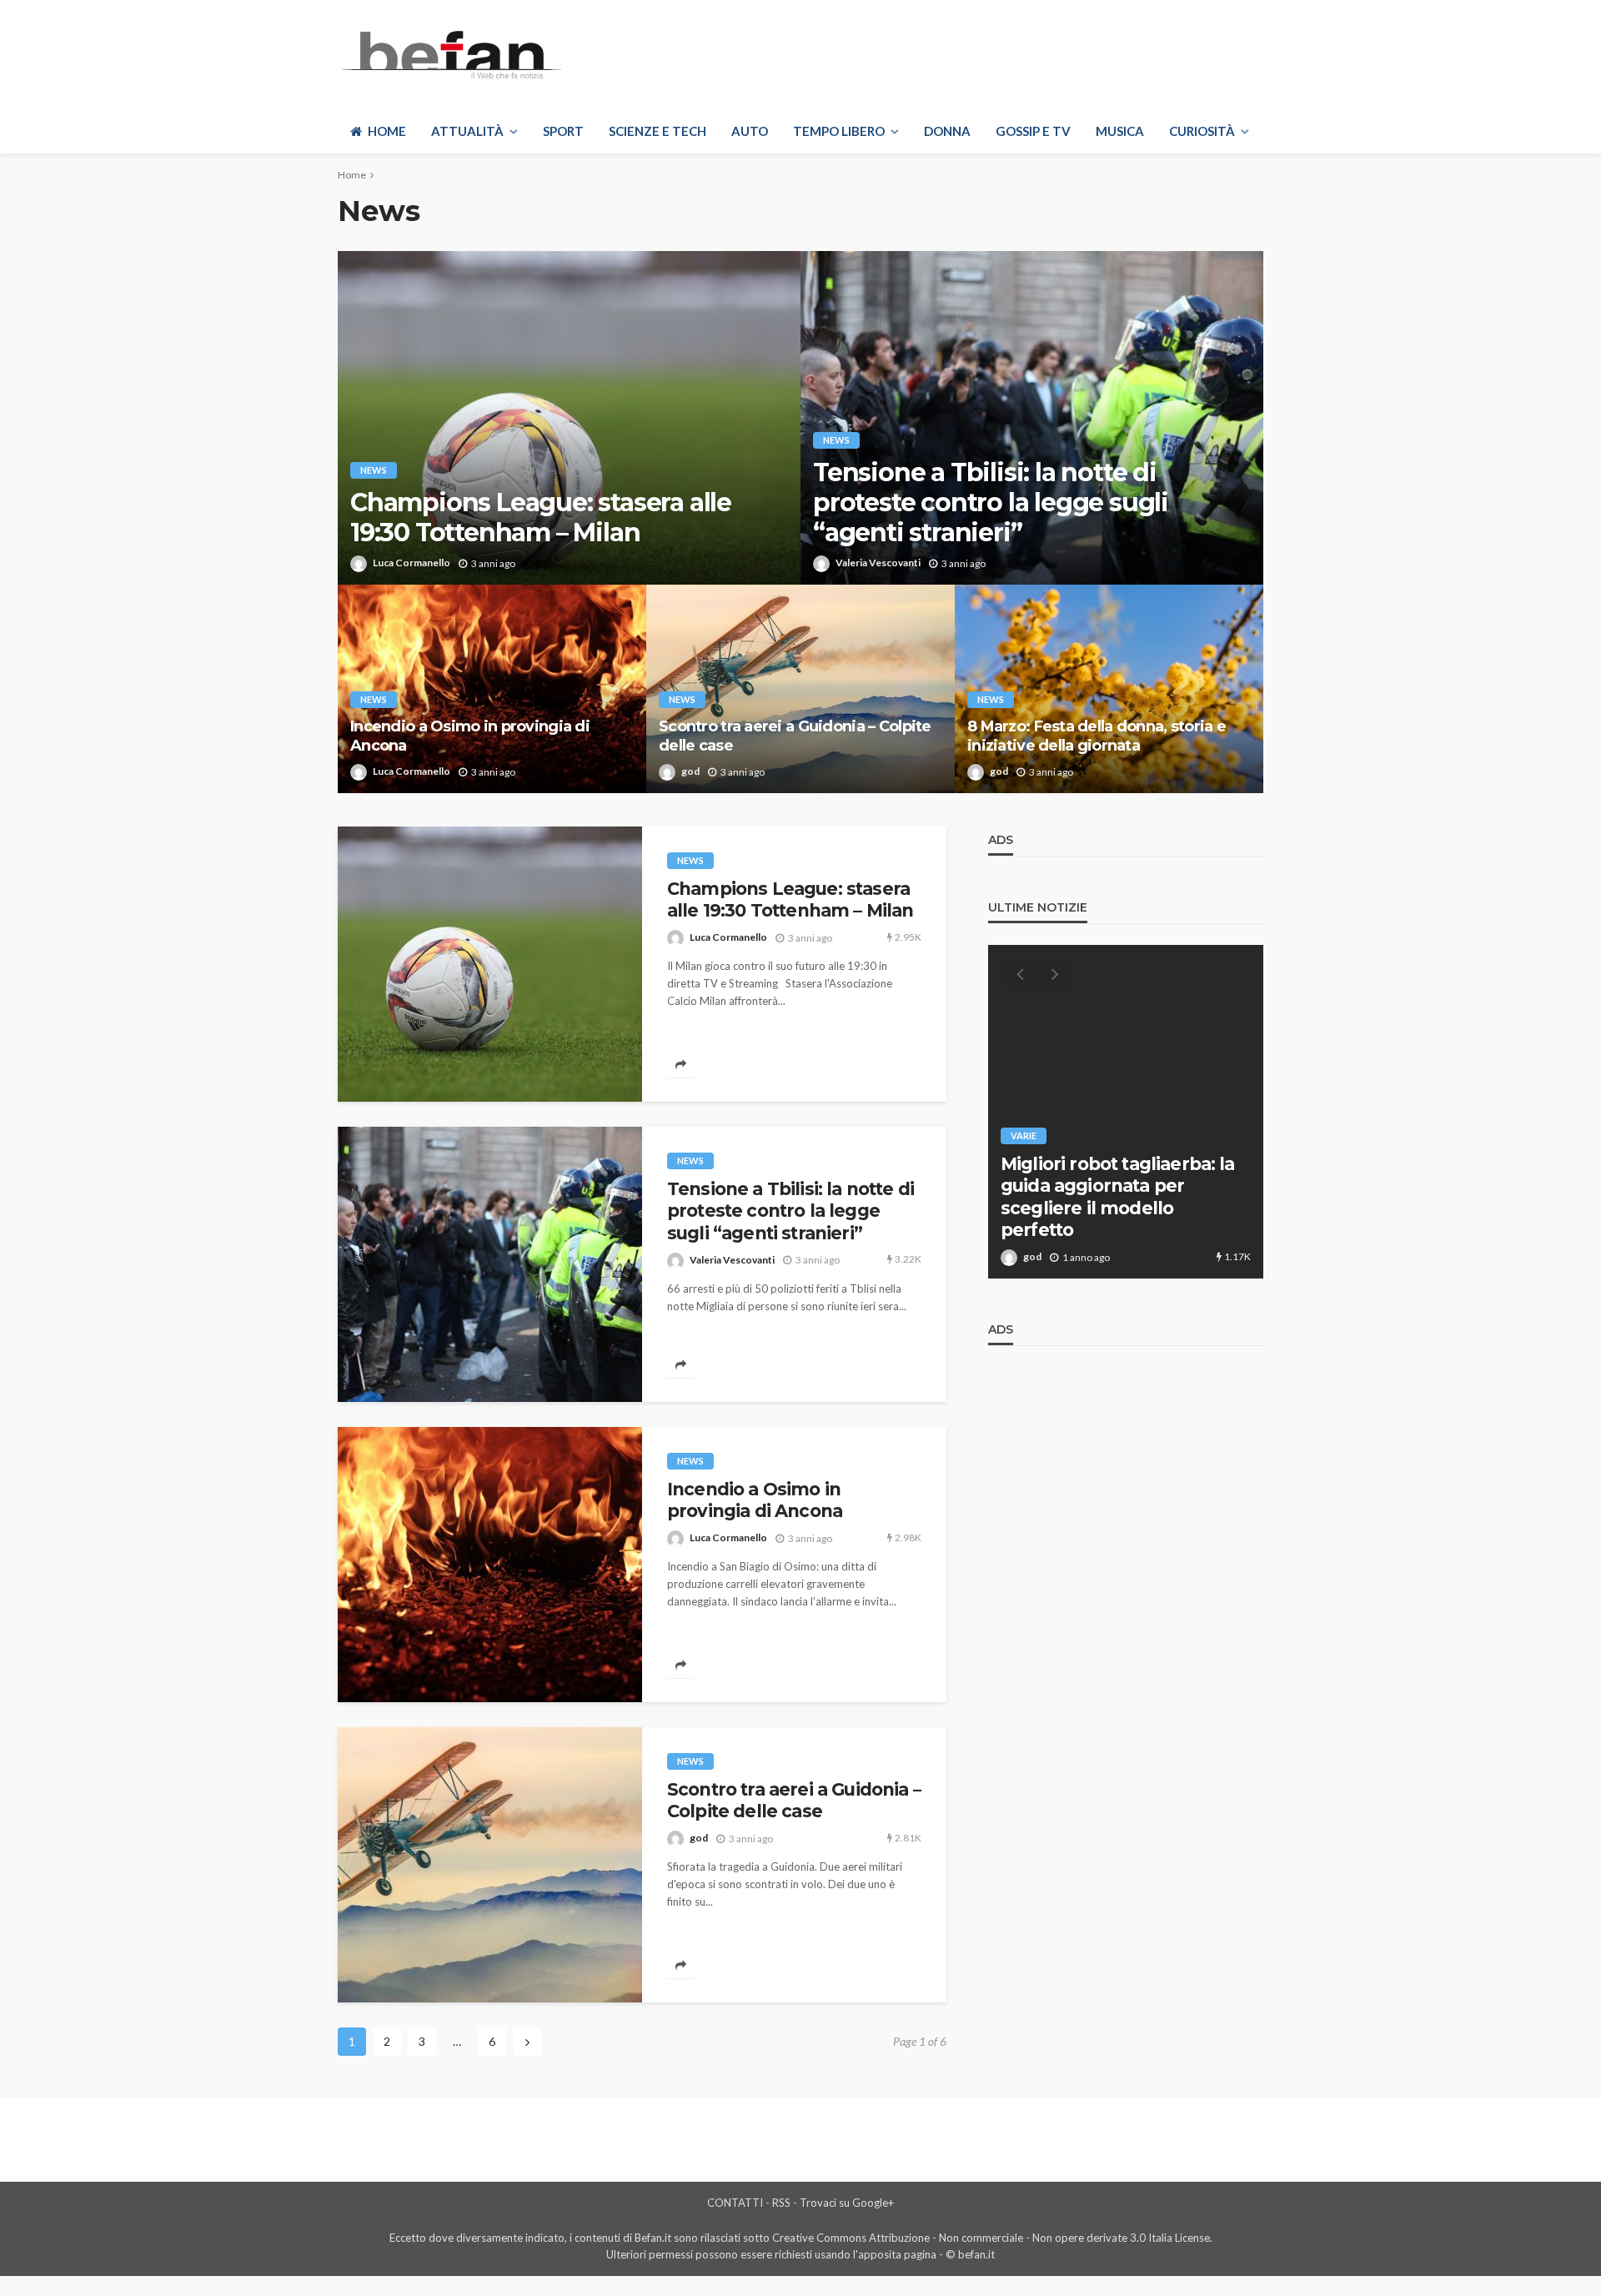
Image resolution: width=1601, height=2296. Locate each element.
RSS (781, 2203)
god (690, 771)
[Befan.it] (450, 54)
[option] (1126, 1112)
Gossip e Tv (1033, 131)
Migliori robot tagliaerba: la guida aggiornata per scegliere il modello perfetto (1118, 1197)
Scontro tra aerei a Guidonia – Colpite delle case (795, 736)
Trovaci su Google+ (847, 2203)
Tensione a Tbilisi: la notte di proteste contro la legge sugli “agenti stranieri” (991, 503)
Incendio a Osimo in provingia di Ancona (470, 736)
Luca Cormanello (412, 563)
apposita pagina (897, 2254)
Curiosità (1202, 131)
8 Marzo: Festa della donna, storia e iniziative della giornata (1097, 736)
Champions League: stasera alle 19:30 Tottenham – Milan (541, 518)
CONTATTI (735, 2203)
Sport (563, 131)
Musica (1120, 131)
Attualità (467, 131)
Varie (1024, 1135)
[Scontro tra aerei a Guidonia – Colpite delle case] (800, 689)
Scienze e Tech (657, 131)
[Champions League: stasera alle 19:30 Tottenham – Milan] (569, 418)
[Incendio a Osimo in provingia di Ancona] (492, 689)
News (374, 470)
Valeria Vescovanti (878, 563)
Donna (947, 131)
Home (387, 131)
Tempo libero (839, 131)
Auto (750, 131)
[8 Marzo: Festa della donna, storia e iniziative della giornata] (1109, 689)
